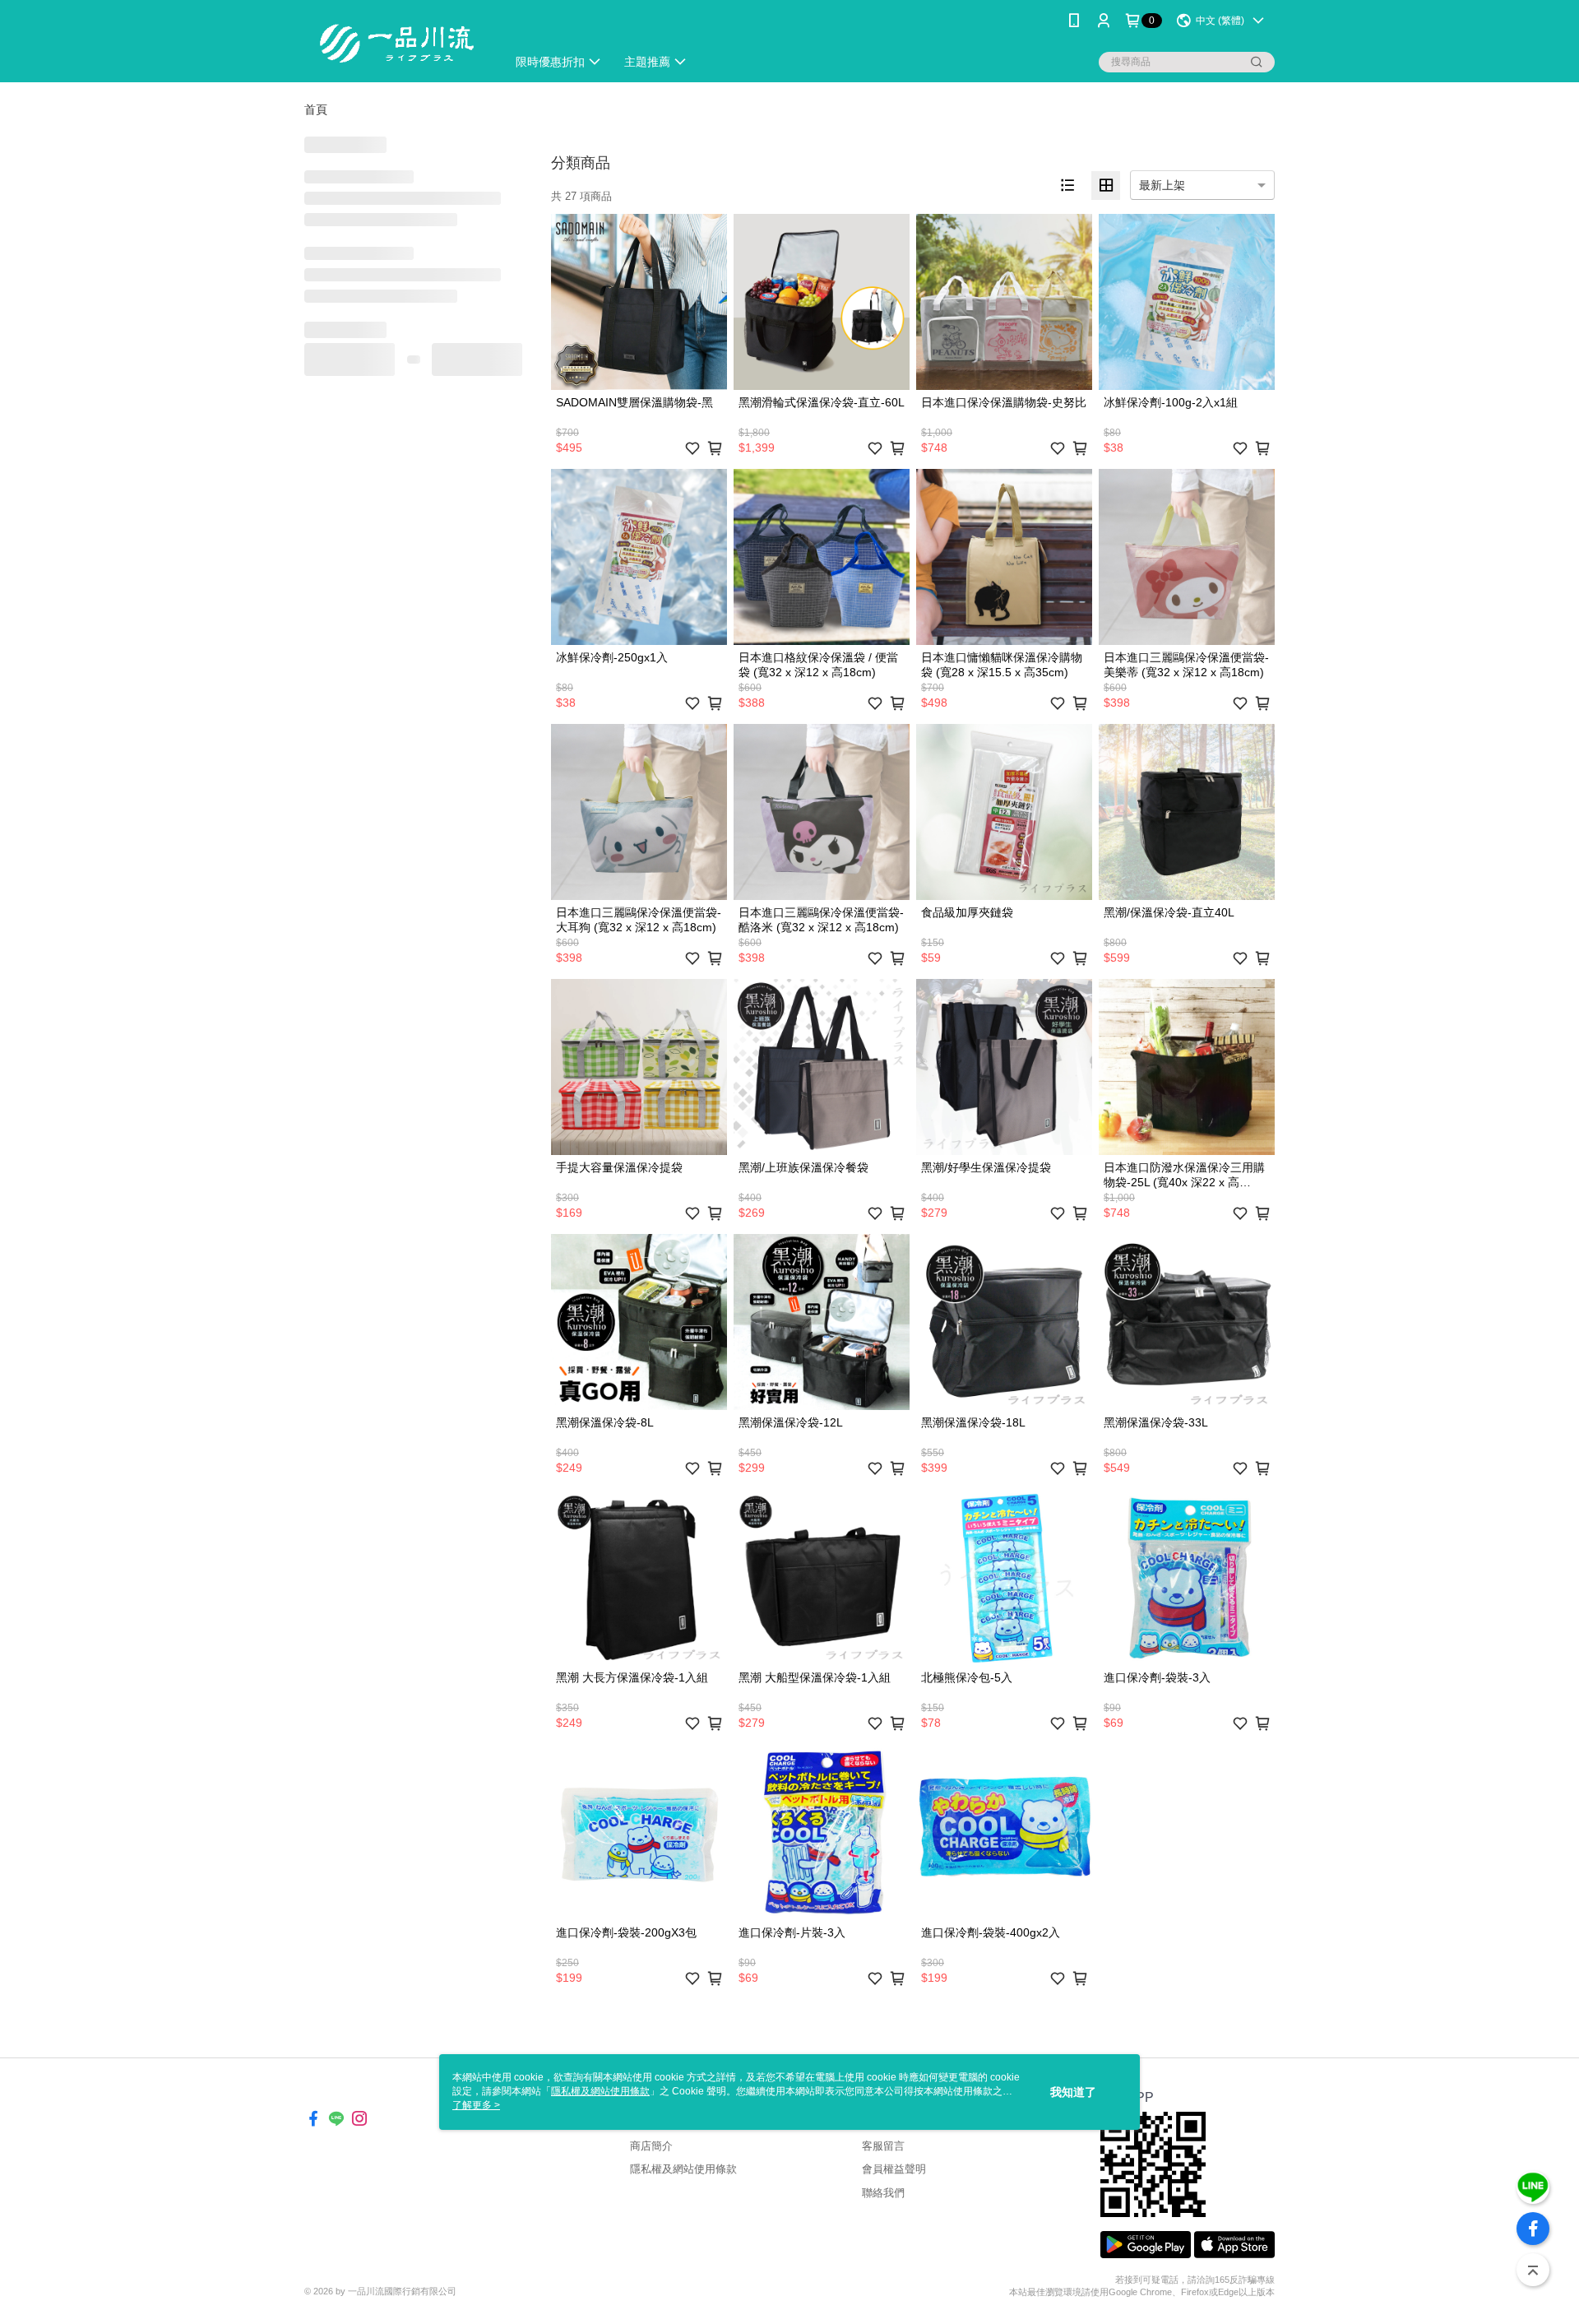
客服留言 (883, 2146)
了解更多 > (476, 2105)
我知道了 (1073, 2092)
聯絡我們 (883, 2193)
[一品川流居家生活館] (396, 43)
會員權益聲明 (894, 2169)
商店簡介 (651, 2146)
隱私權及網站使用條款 (683, 2169)
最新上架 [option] (1162, 185)
